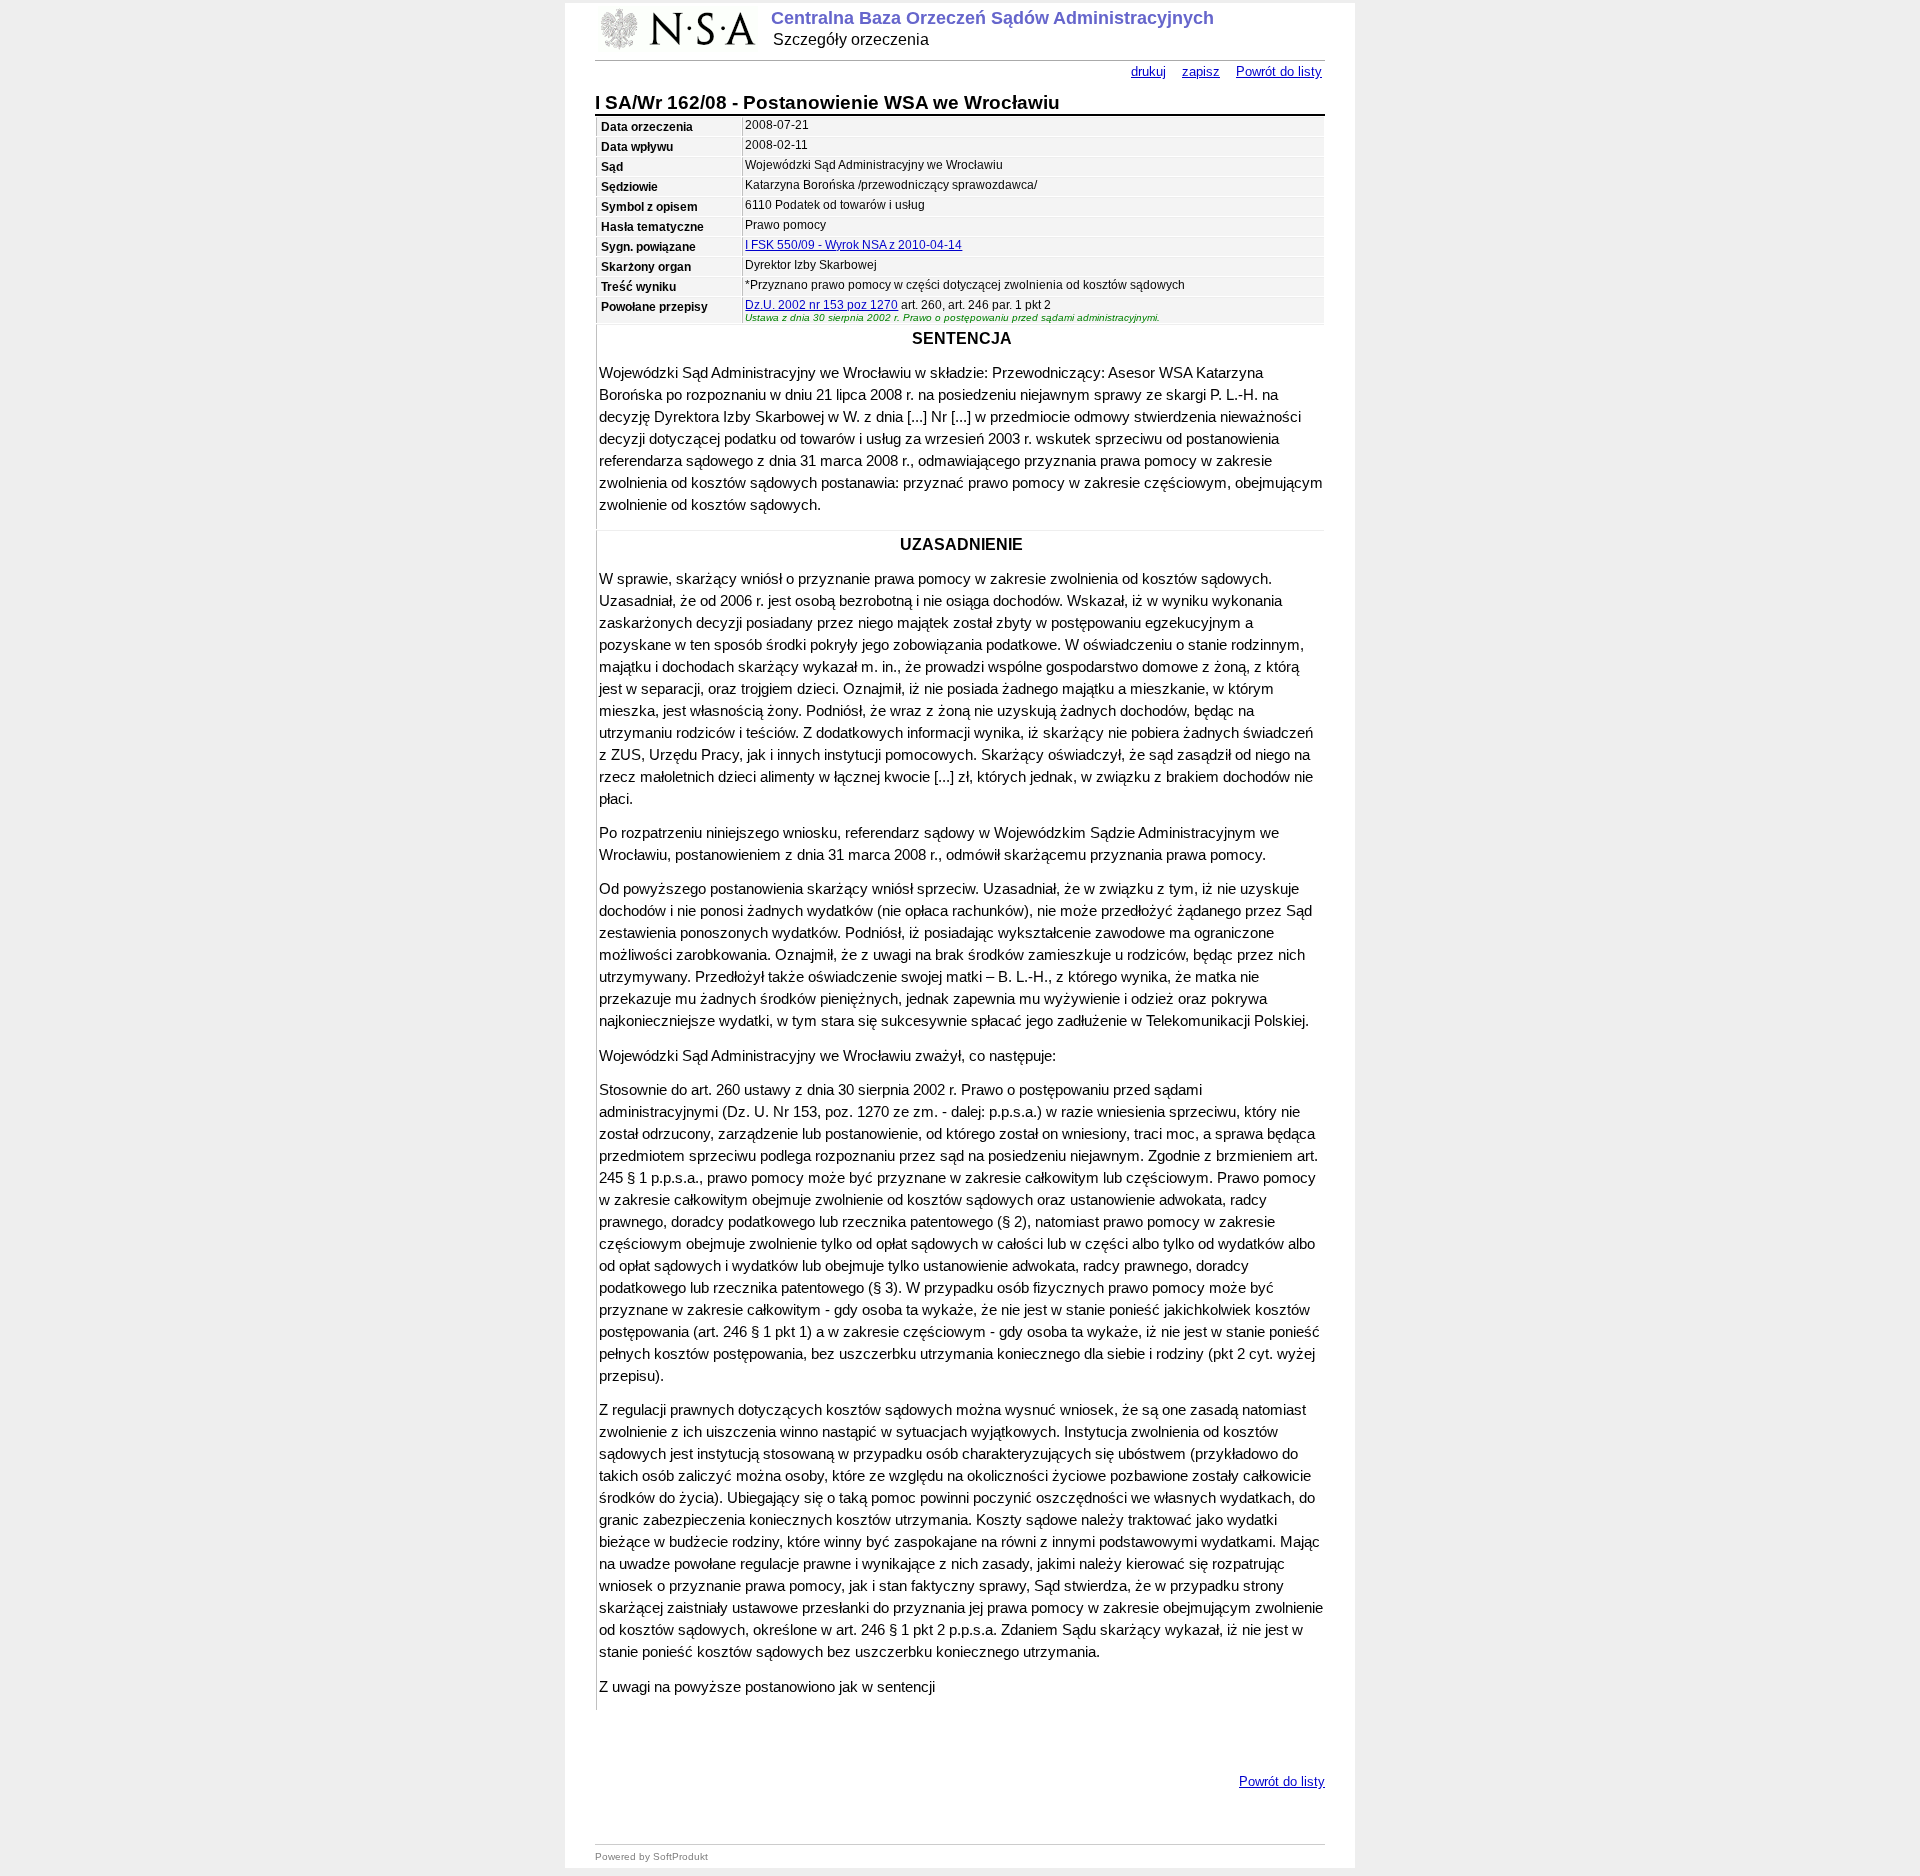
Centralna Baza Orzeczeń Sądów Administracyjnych (992, 18)
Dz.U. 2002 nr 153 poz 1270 (821, 305)
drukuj (1148, 71)
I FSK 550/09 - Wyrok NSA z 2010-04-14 (853, 245)
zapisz (1201, 71)
